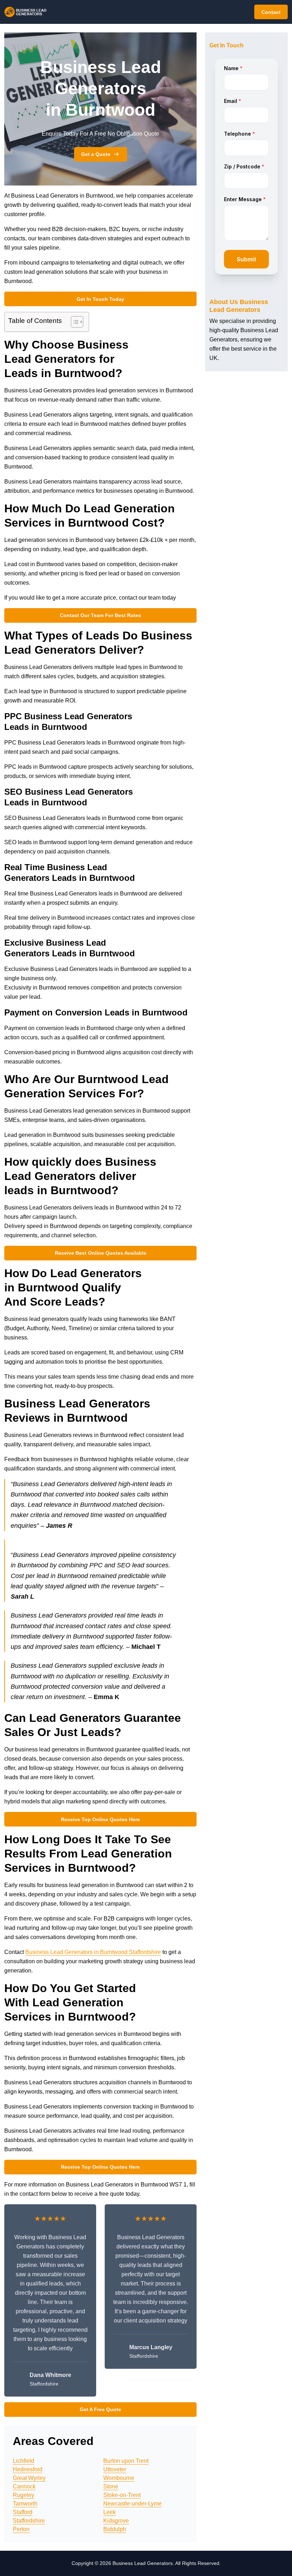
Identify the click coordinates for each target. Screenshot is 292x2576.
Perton (21, 2529)
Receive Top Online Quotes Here (100, 1819)
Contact (271, 12)
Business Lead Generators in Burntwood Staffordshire (93, 1952)
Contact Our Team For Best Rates (100, 615)
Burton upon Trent (126, 2461)
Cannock (24, 2486)
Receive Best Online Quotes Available (101, 1253)
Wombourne (119, 2478)
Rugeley (24, 2495)
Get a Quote (96, 154)
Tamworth (25, 2504)
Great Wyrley (29, 2478)
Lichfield (24, 2461)
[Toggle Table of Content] (74, 322)
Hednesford (28, 2469)
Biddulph (115, 2529)
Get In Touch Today (100, 299)
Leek (109, 2512)
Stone (111, 2486)
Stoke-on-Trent (122, 2495)
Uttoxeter (115, 2469)
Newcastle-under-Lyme (132, 2504)
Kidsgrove (116, 2521)
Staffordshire (29, 2521)
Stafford (23, 2512)
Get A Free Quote (100, 2409)
